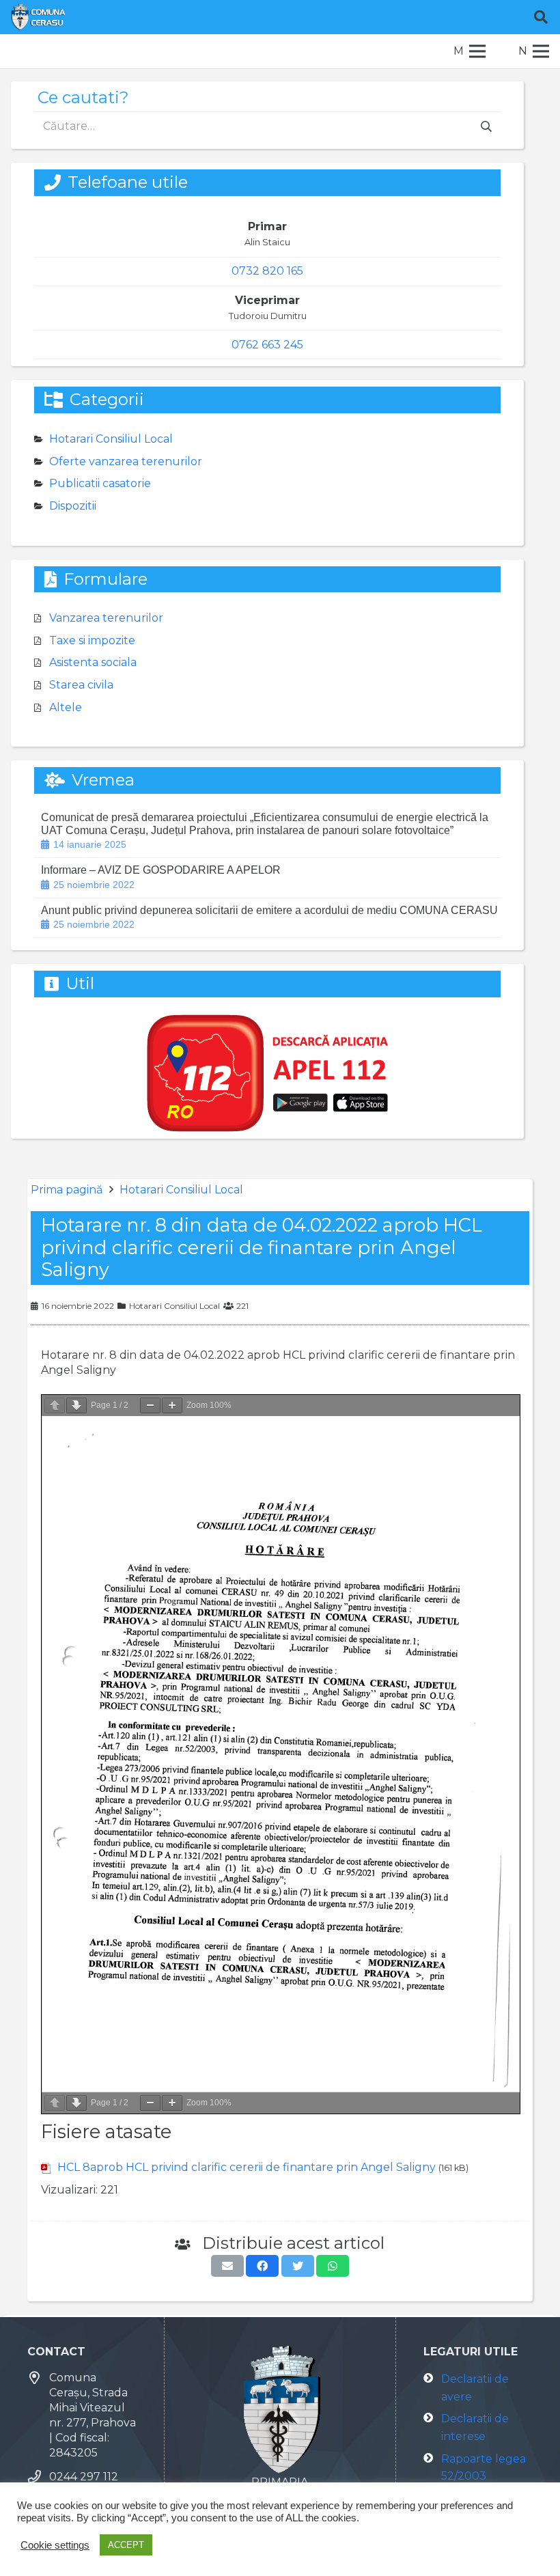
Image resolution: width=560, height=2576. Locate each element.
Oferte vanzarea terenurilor (126, 461)
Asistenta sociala (93, 662)
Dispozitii (73, 506)
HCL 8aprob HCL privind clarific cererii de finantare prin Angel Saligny (247, 2167)
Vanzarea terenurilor (106, 618)
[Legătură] (38, 17)
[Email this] (227, 2266)
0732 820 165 (267, 271)
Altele (66, 707)
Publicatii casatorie (100, 483)
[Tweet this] (298, 2266)
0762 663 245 (267, 345)
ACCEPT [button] (126, 2545)
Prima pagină (67, 1190)
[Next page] (76, 1405)
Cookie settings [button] (55, 2545)
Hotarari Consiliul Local (181, 1190)
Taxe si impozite (92, 640)
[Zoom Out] (150, 1405)
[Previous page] (55, 1405)
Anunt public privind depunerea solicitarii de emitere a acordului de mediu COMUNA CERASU (269, 910)
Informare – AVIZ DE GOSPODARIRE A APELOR (161, 870)
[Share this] (262, 2266)
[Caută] (541, 17)
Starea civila (81, 685)
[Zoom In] (172, 1405)
